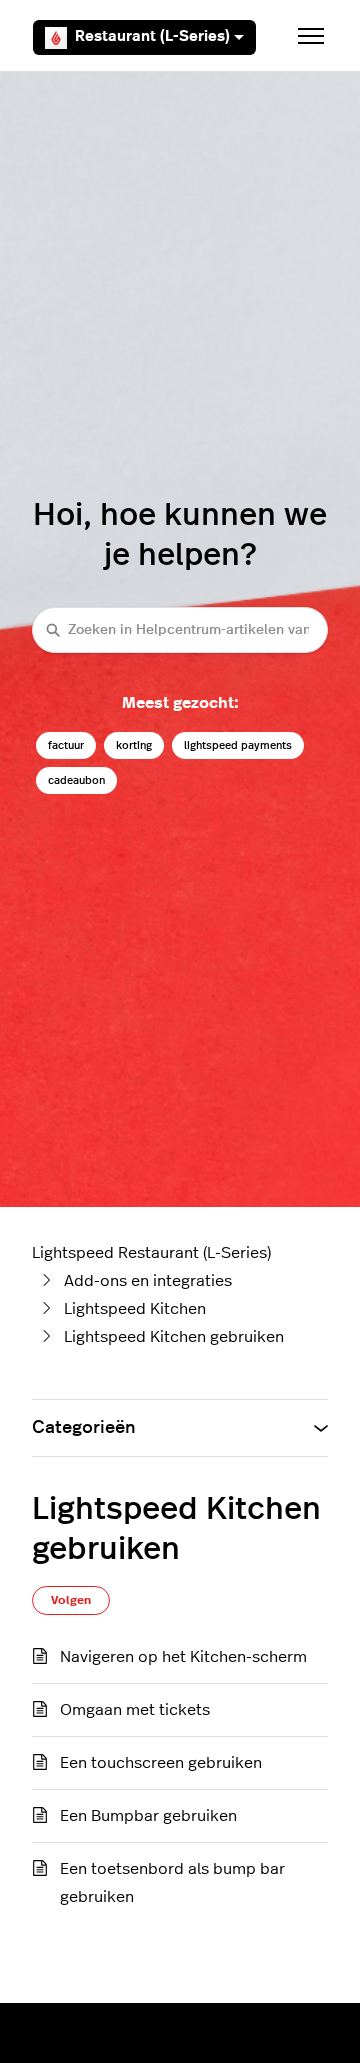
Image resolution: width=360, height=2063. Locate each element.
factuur (66, 745)
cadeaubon (76, 780)
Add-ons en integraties (148, 1281)
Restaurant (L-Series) (152, 36)
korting (134, 745)
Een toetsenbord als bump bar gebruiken (172, 1883)
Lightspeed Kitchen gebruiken (174, 1337)
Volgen (71, 1600)
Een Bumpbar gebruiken (148, 1816)
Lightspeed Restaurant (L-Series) (151, 1253)
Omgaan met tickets (135, 1710)
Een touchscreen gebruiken (161, 1763)
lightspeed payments (238, 745)
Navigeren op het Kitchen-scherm (183, 1657)
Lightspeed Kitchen (135, 1309)
